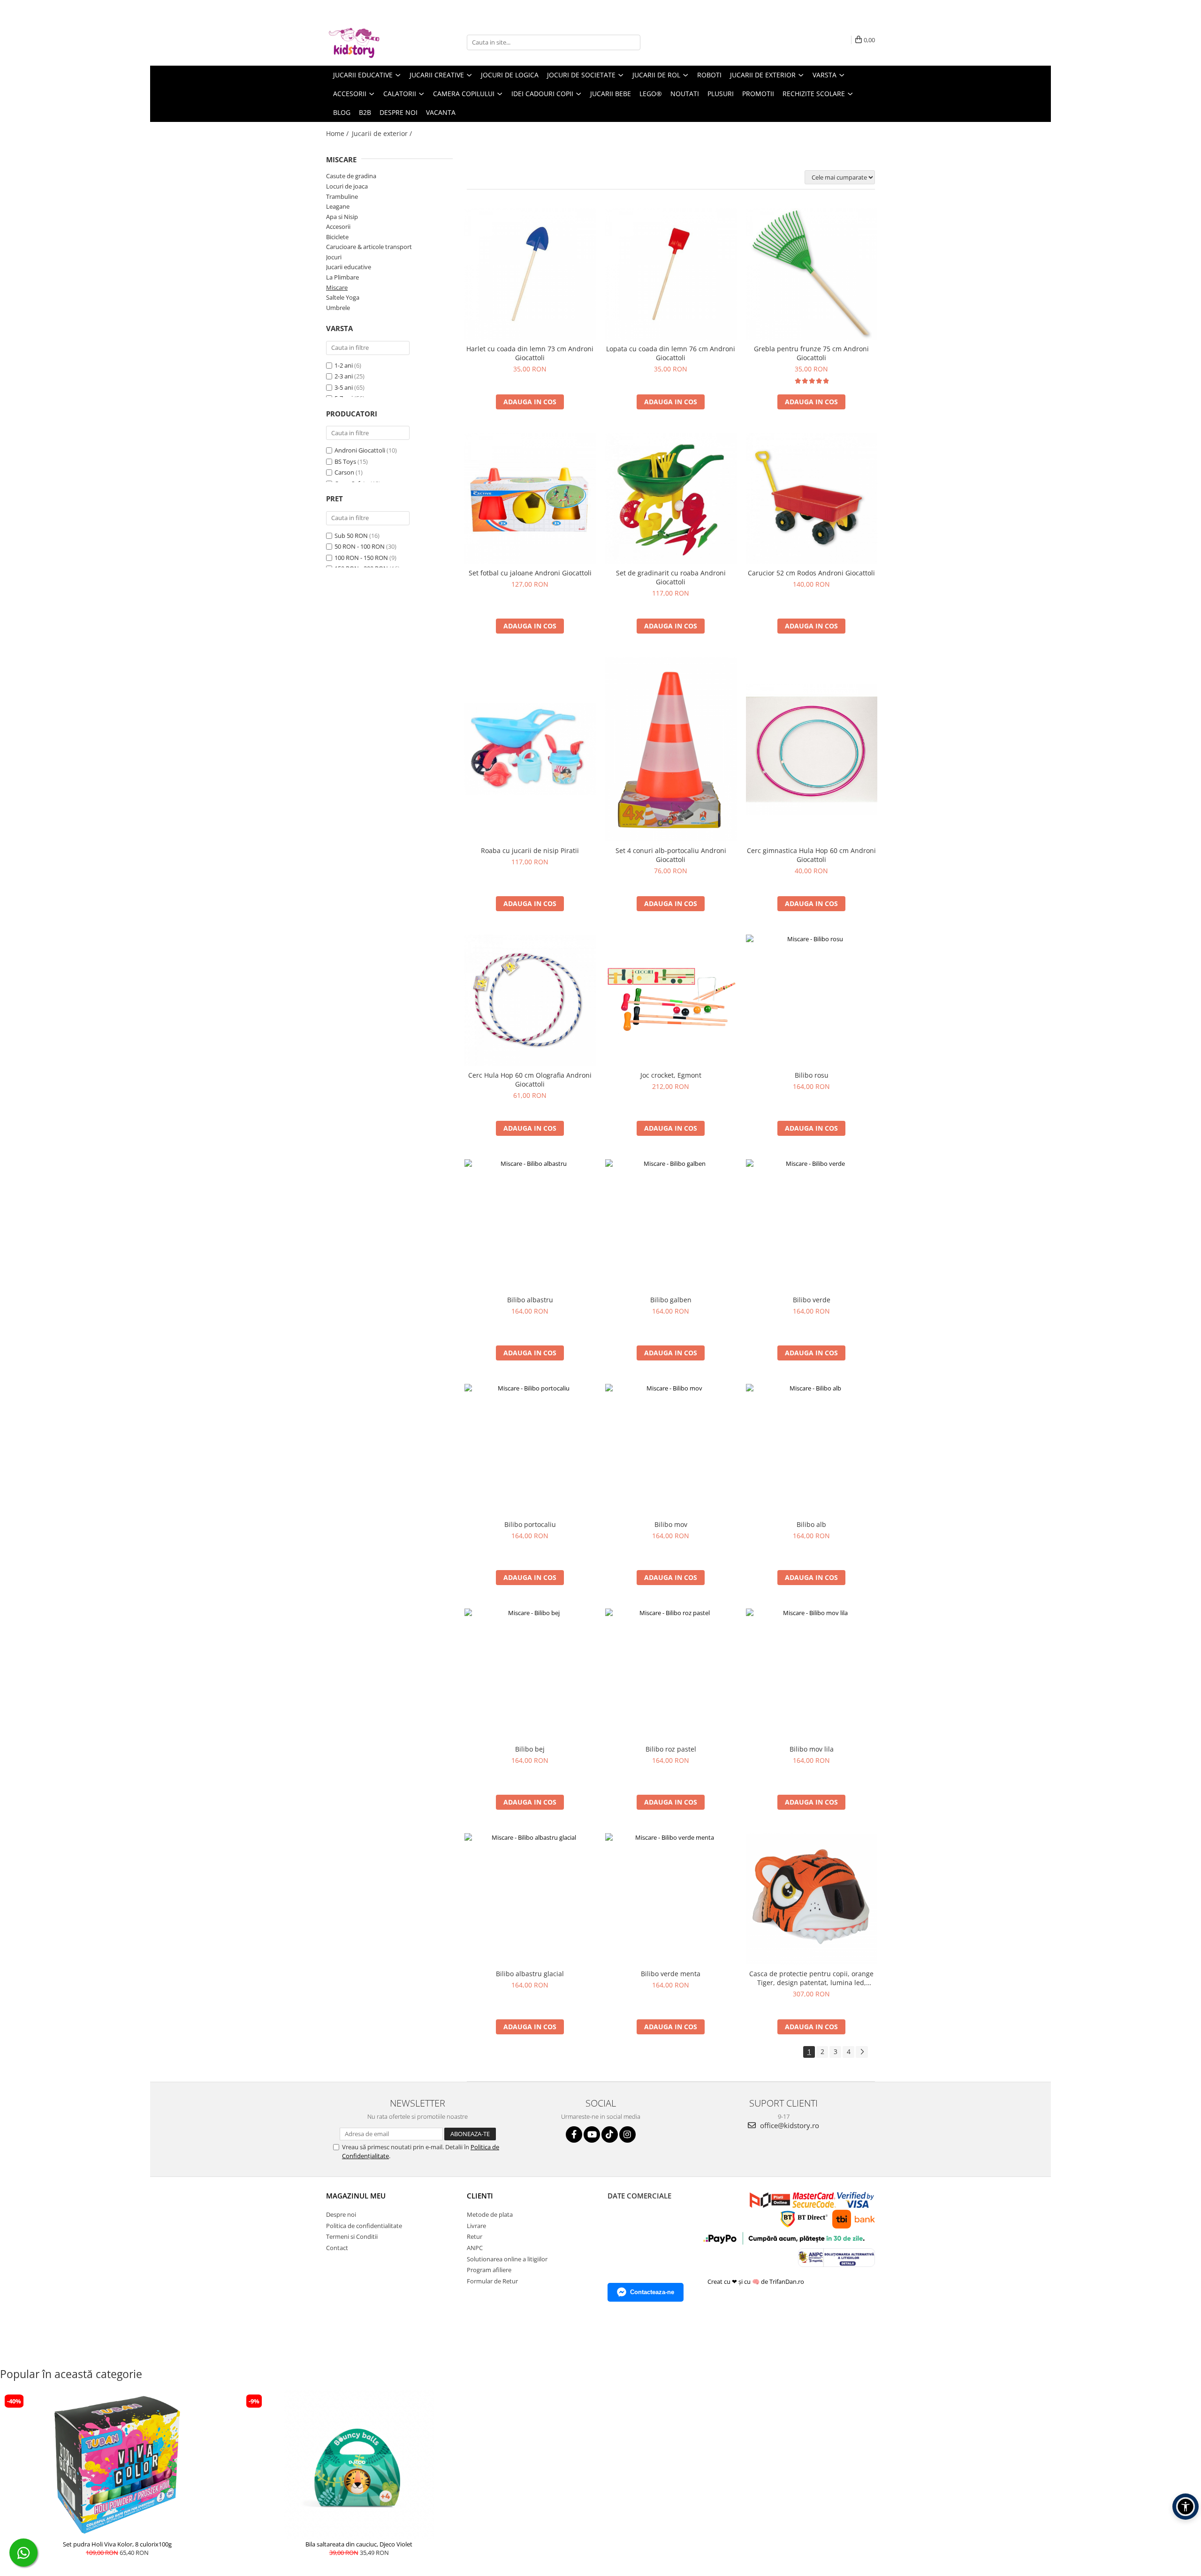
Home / (338, 133)
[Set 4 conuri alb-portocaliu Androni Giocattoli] (671, 749)
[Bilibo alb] (812, 1450)
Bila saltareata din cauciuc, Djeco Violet (359, 2544)
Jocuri (334, 257)
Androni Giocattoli (360, 450)
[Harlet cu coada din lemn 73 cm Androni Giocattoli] (530, 274)
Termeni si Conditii (352, 2236)
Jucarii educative (349, 267)
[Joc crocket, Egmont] (671, 1001)
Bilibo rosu (812, 1075)
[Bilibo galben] (671, 1225)
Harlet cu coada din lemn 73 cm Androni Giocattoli (530, 353)
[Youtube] (592, 2134)
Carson (344, 472)
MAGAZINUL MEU (356, 2196)
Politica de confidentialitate (364, 2226)
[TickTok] (610, 2134)
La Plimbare (342, 277)
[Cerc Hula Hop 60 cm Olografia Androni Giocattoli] (530, 1000)
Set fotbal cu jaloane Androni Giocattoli (530, 573)
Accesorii (338, 227)
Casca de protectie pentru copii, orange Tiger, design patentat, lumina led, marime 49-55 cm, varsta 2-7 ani (811, 1978)
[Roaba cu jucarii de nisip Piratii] (530, 749)
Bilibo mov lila (812, 1749)
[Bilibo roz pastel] (671, 1674)
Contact (337, 2248)
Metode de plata (490, 2214)
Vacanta (441, 112)
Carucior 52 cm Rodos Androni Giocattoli (811, 573)
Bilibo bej (530, 1749)
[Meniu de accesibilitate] (1186, 2507)
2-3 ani (344, 376)
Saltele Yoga (343, 297)
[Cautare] (632, 42)
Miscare (337, 287)
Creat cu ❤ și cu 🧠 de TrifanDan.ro (756, 2281)
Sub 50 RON (351, 536)
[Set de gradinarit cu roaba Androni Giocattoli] (671, 499)
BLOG (342, 112)
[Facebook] (574, 2134)
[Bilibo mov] (671, 1450)
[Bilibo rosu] (812, 1000)
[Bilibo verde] (812, 1225)
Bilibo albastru (530, 1300)
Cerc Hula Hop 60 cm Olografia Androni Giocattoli (530, 1080)
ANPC (475, 2248)
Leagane (338, 206)
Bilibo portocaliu (530, 1524)
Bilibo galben (671, 1300)
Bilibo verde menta (671, 1974)
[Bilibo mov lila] (812, 1674)
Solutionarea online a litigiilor (507, 2259)
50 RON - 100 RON (360, 546)
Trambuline (342, 196)
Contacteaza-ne (652, 2292)
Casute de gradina (351, 176)
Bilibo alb (811, 1524)
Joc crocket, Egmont (671, 1075)
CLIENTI (480, 2196)
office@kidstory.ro (789, 2125)
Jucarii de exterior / (383, 133)
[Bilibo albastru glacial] (530, 1899)
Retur (475, 2236)
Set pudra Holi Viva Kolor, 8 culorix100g (117, 2544)
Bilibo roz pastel (671, 1749)
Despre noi (399, 112)
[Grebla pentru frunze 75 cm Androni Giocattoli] (812, 274)
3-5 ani (344, 387)
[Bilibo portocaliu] (530, 1450)
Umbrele (338, 308)
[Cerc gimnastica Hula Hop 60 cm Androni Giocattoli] (812, 749)
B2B (365, 112)
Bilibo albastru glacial (530, 1974)
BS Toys (345, 461)
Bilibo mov (671, 1524)
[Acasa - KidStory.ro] (373, 42)
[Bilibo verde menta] (671, 1899)
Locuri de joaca (347, 186)
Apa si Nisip (342, 217)
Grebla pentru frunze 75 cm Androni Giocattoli (811, 353)
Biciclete (337, 237)
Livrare (476, 2226)
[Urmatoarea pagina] (862, 2052)
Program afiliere (489, 2270)
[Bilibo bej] (530, 1674)
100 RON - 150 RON (361, 558)
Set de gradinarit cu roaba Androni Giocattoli (671, 577)
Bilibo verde (812, 1300)
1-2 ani (344, 365)
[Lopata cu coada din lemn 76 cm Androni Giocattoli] (671, 274)
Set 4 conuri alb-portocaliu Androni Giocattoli (671, 855)
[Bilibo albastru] (530, 1225)
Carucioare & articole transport (369, 247)
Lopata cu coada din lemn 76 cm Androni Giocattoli (671, 353)
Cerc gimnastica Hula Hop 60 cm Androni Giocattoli (811, 855)
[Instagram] (627, 2134)
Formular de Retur (492, 2281)
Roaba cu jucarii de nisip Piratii (530, 850)
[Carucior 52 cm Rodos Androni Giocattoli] (812, 499)
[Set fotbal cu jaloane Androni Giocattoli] (530, 499)
